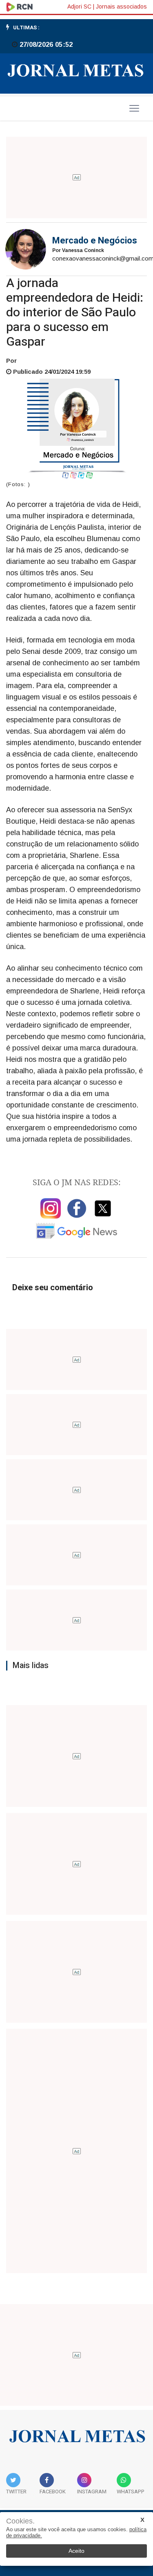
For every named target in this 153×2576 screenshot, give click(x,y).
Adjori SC (79, 7)
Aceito (76, 2551)
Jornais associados (121, 7)
